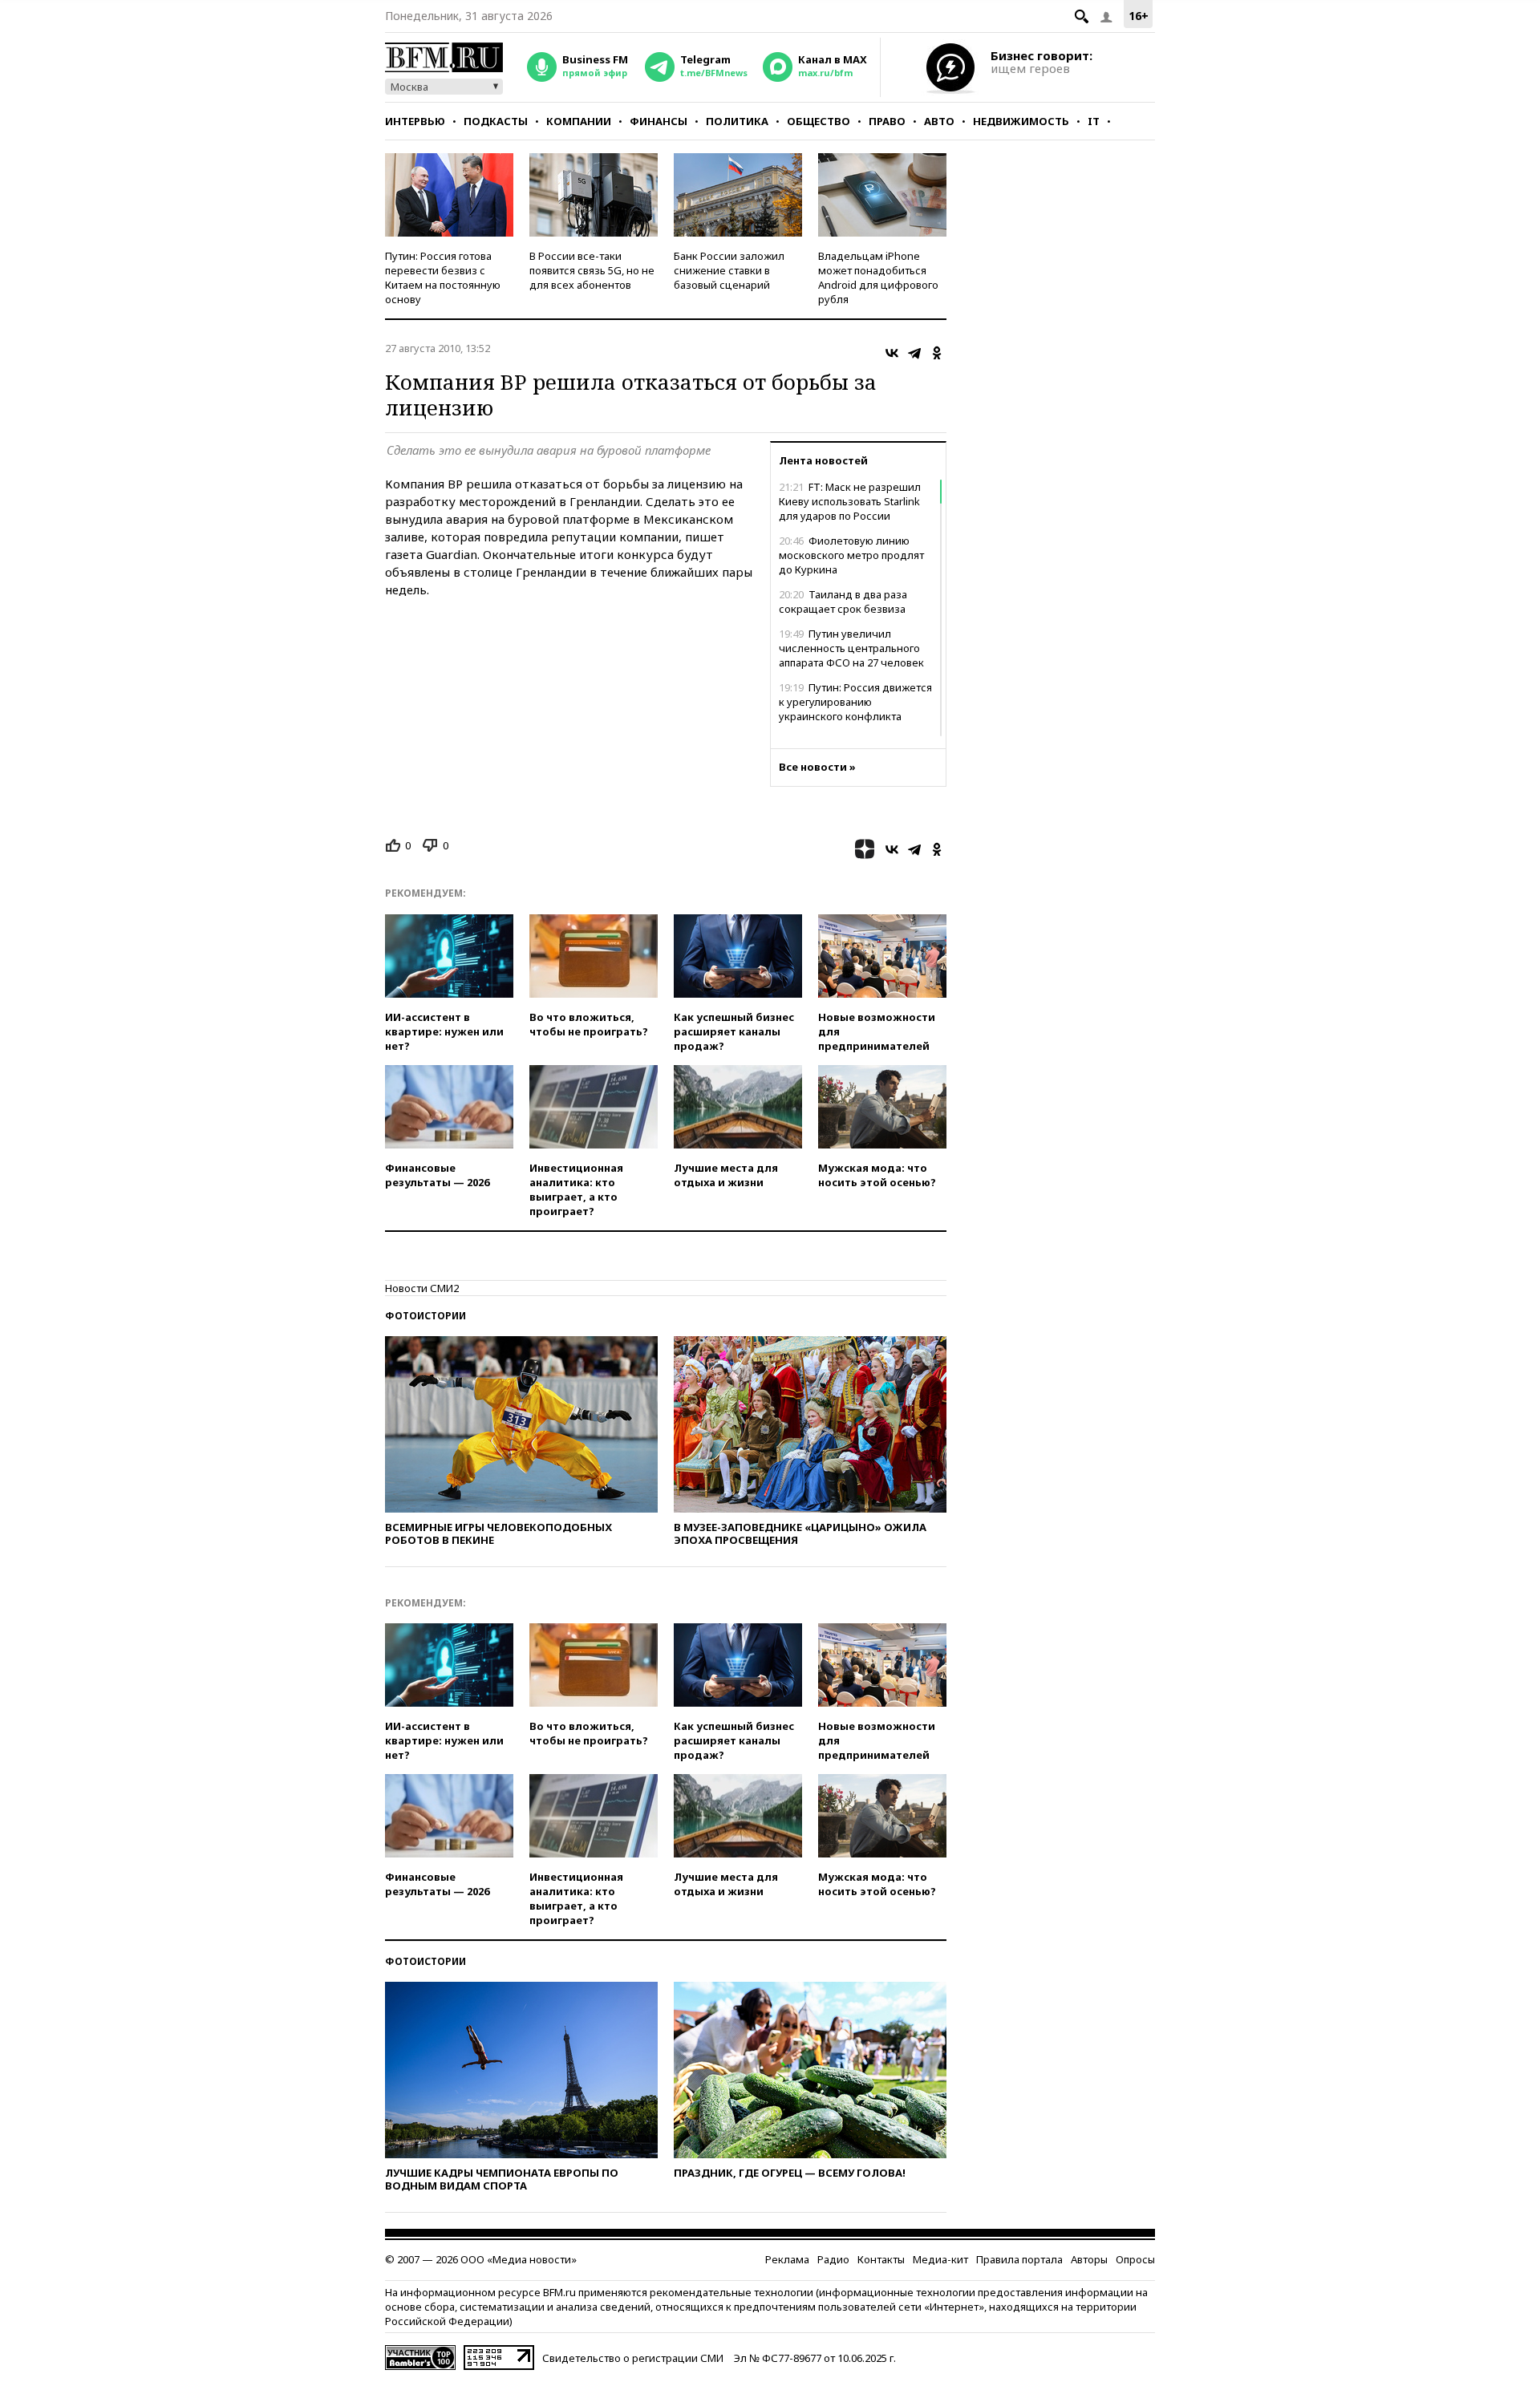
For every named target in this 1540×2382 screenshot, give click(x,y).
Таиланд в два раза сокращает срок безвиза (843, 602)
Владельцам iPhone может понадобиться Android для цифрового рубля (878, 277)
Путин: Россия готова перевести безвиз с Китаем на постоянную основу (443, 277)
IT (1094, 121)
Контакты (881, 2259)
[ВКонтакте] (892, 353)
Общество (819, 121)
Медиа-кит (940, 2259)
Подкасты (496, 121)
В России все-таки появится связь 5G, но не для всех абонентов (592, 270)
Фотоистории (426, 1316)
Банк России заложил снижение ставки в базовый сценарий (729, 270)
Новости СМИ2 (422, 1288)
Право (887, 121)
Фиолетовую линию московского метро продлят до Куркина (851, 555)
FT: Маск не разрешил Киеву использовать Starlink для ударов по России (850, 501)
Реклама (787, 2259)
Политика (737, 121)
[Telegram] (914, 353)
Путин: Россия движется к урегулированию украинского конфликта (855, 702)
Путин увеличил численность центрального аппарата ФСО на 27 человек (851, 648)
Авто (939, 121)
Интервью (415, 121)
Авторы (1089, 2259)
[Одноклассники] (937, 353)
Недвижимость (1021, 121)
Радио (833, 2259)
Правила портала (1019, 2259)
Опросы (1135, 2259)
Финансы (659, 121)
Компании (579, 121)
